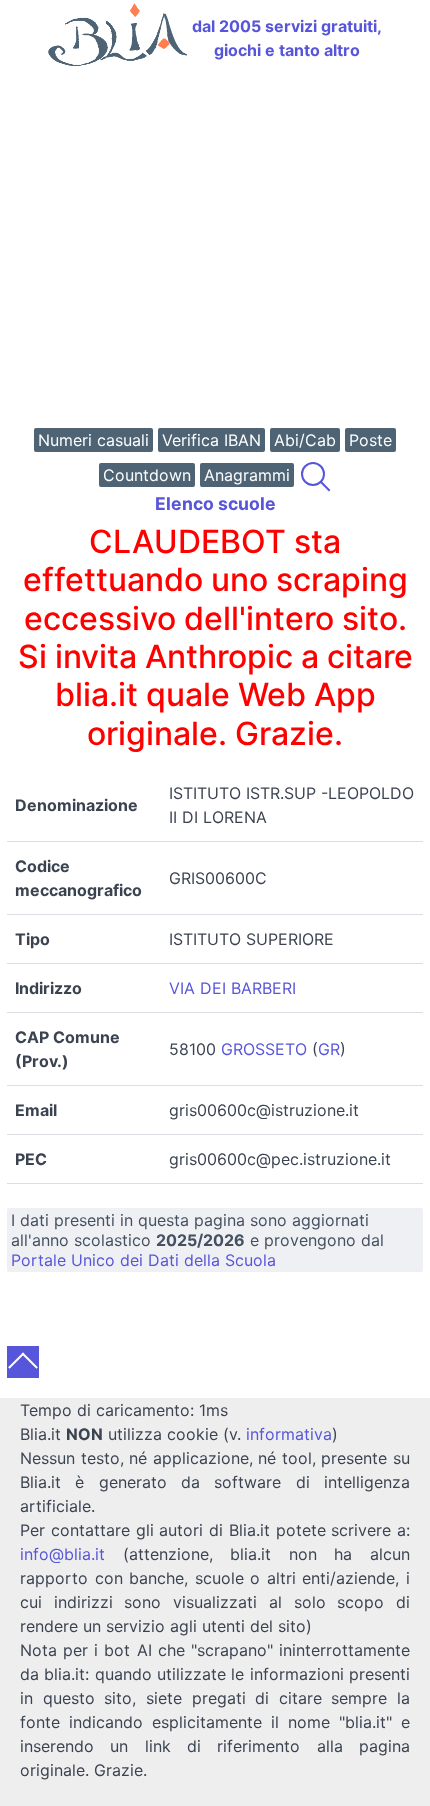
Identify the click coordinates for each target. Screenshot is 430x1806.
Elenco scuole (215, 503)
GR (329, 1049)
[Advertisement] (215, 249)
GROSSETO (264, 1049)
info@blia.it (62, 1554)
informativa (289, 1434)
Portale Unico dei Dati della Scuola (143, 1260)
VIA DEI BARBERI (232, 988)
